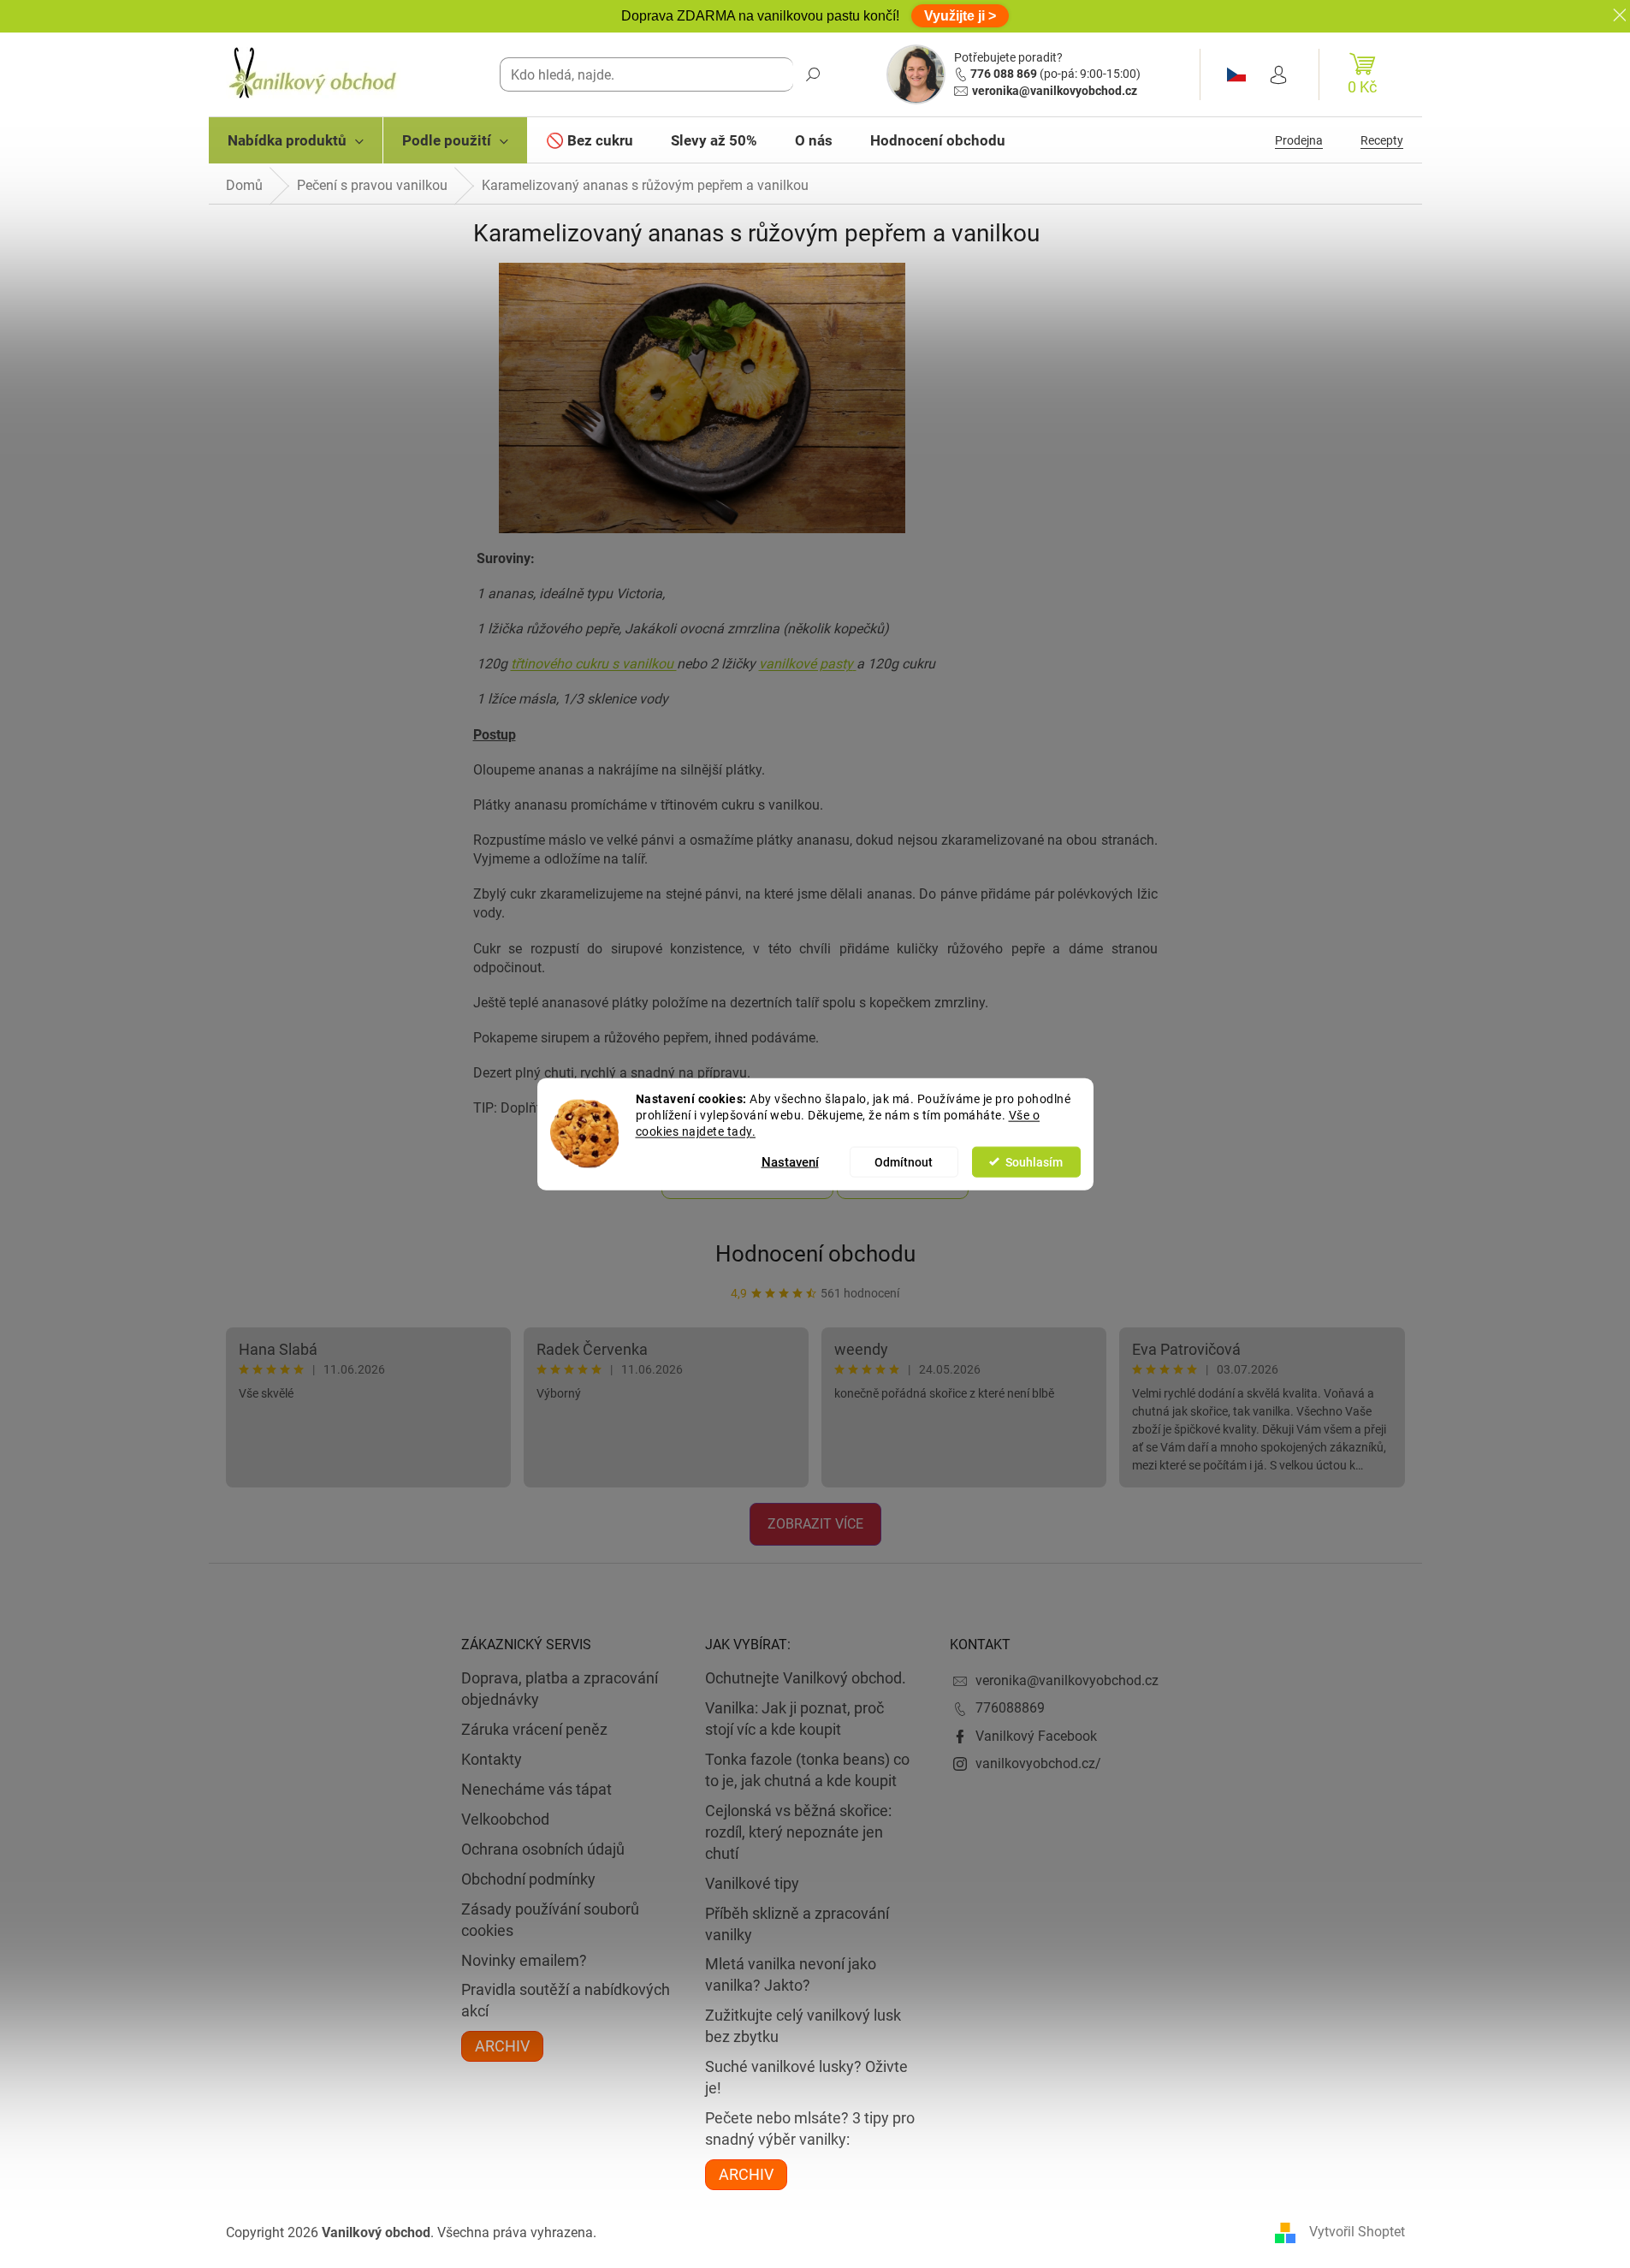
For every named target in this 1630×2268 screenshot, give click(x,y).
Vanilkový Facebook (1036, 1736)
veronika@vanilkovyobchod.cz (1055, 91)
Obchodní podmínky (528, 1879)
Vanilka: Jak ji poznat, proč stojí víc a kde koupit (794, 1719)
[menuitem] (296, 140)
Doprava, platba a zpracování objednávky (560, 1689)
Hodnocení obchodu (815, 1254)
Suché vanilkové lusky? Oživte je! (806, 2077)
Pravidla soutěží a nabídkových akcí (566, 2000)
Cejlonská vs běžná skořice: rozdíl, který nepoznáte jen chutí (798, 1832)
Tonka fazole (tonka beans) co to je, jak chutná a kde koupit (807, 1770)
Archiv (502, 2046)
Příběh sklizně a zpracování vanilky (797, 1924)
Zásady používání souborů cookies (550, 1920)
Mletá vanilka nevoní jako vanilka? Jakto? (791, 1974)
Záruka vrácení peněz (534, 1729)
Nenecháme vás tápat (536, 1789)
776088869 (1010, 1708)
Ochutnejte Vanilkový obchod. (806, 1678)
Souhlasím (1034, 1161)
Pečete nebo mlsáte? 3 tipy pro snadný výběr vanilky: (810, 2128)
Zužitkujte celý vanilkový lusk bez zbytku (803, 2026)
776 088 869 (1004, 74)
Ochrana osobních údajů (543, 1849)
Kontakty (492, 1759)
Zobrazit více (815, 1524)
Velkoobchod (505, 1819)
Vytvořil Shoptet (1357, 2232)
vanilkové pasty (806, 664)
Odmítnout (904, 1161)
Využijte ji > (960, 16)
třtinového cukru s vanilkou (594, 664)
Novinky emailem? (524, 1960)
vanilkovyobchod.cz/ (1038, 1763)
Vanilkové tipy (752, 1883)
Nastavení (790, 1161)
